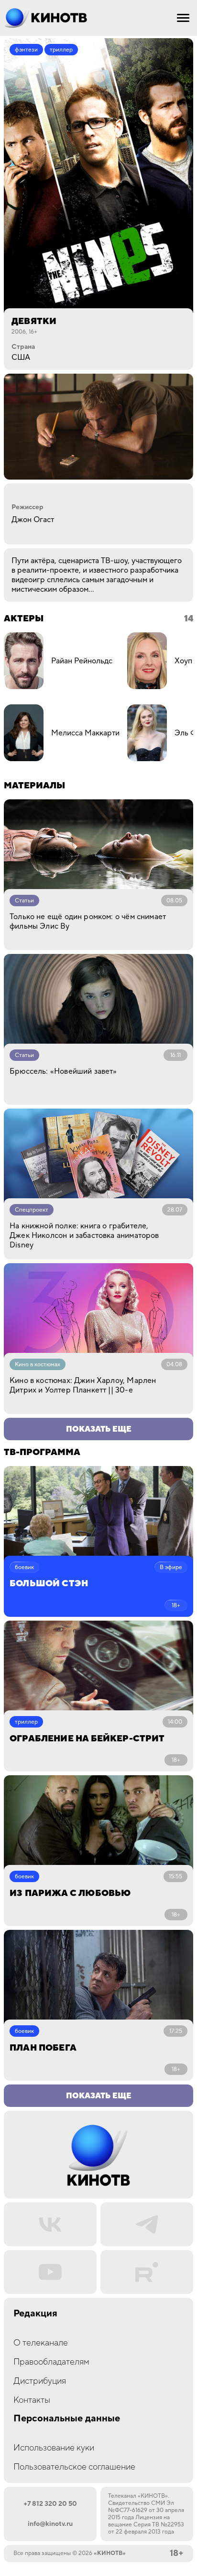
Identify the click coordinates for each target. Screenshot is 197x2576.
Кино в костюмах (38, 1365)
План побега (43, 2048)
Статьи (24, 901)
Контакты (32, 2400)
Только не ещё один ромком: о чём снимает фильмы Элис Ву (88, 921)
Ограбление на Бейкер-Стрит (87, 1739)
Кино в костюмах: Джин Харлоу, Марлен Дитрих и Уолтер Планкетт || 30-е (83, 1385)
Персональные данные (67, 2419)
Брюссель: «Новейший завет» (63, 1071)
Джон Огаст (33, 520)
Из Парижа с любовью (70, 1893)
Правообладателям (51, 2362)
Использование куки (54, 2448)
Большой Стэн (49, 1584)
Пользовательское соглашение (74, 2467)
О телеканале (41, 2343)
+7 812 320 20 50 (50, 2504)
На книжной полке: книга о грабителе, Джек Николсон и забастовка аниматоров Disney (84, 1236)
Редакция (35, 2314)
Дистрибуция (40, 2381)
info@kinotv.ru (50, 2524)
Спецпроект (32, 1210)
